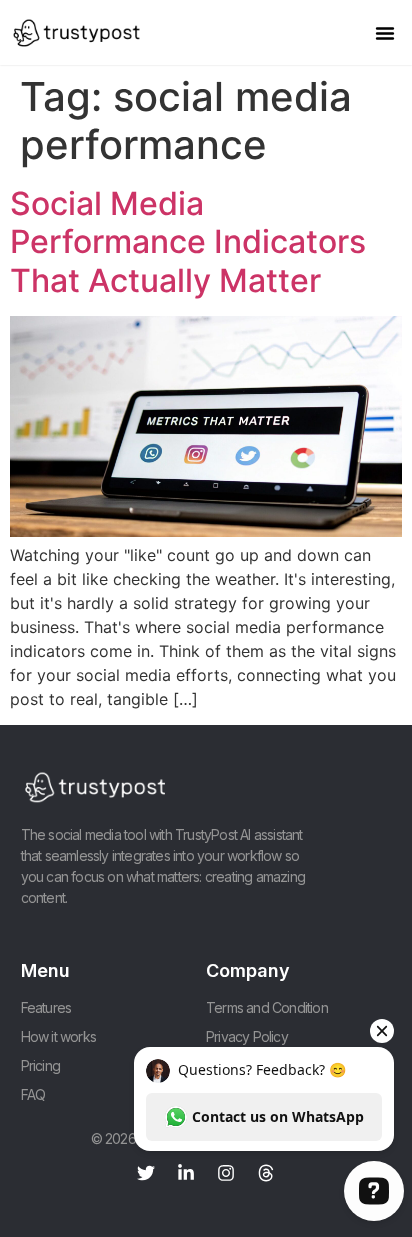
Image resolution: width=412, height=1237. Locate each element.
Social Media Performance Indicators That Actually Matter (188, 242)
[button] (385, 33)
